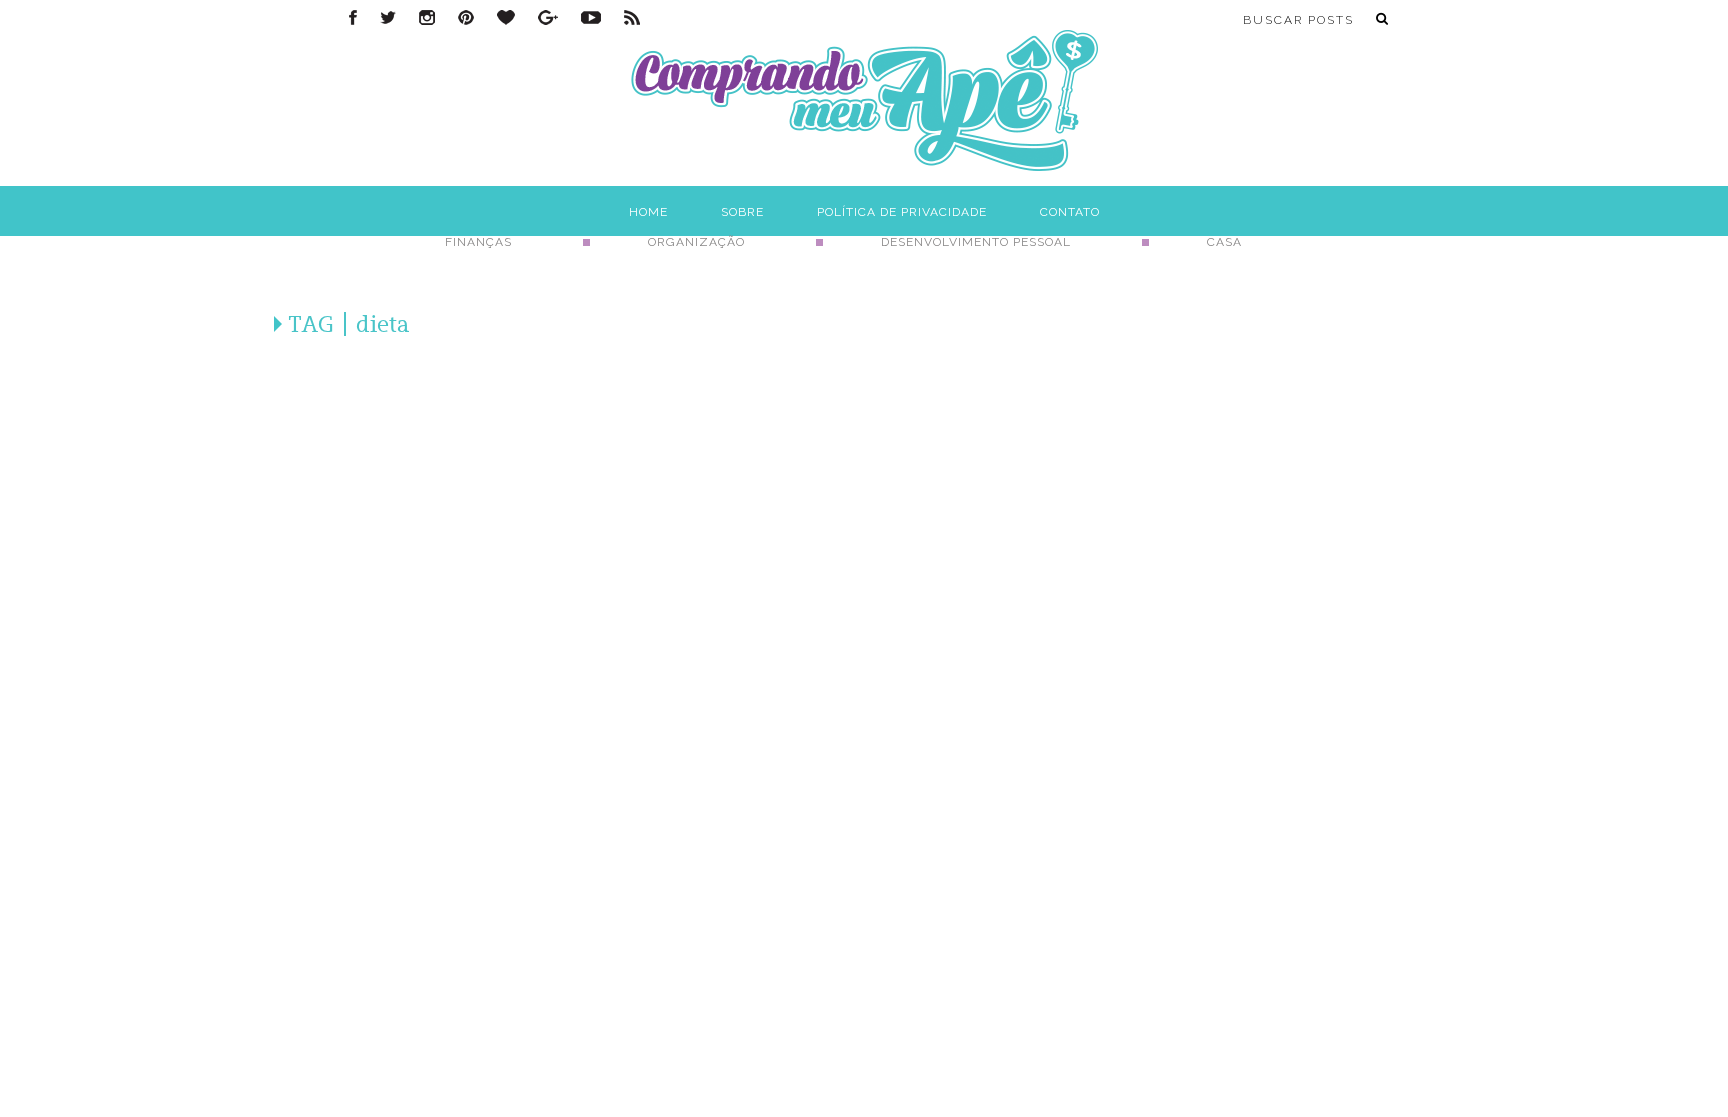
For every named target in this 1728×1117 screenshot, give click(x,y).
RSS (632, 17)
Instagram (427, 17)
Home (648, 212)
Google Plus (548, 17)
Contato (1070, 212)
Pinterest (466, 17)
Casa (1224, 242)
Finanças (478, 242)
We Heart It (506, 17)
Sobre (742, 212)
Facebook (353, 17)
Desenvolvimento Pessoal (976, 242)
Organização (696, 242)
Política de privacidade (902, 212)
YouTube (591, 17)
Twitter (388, 17)
